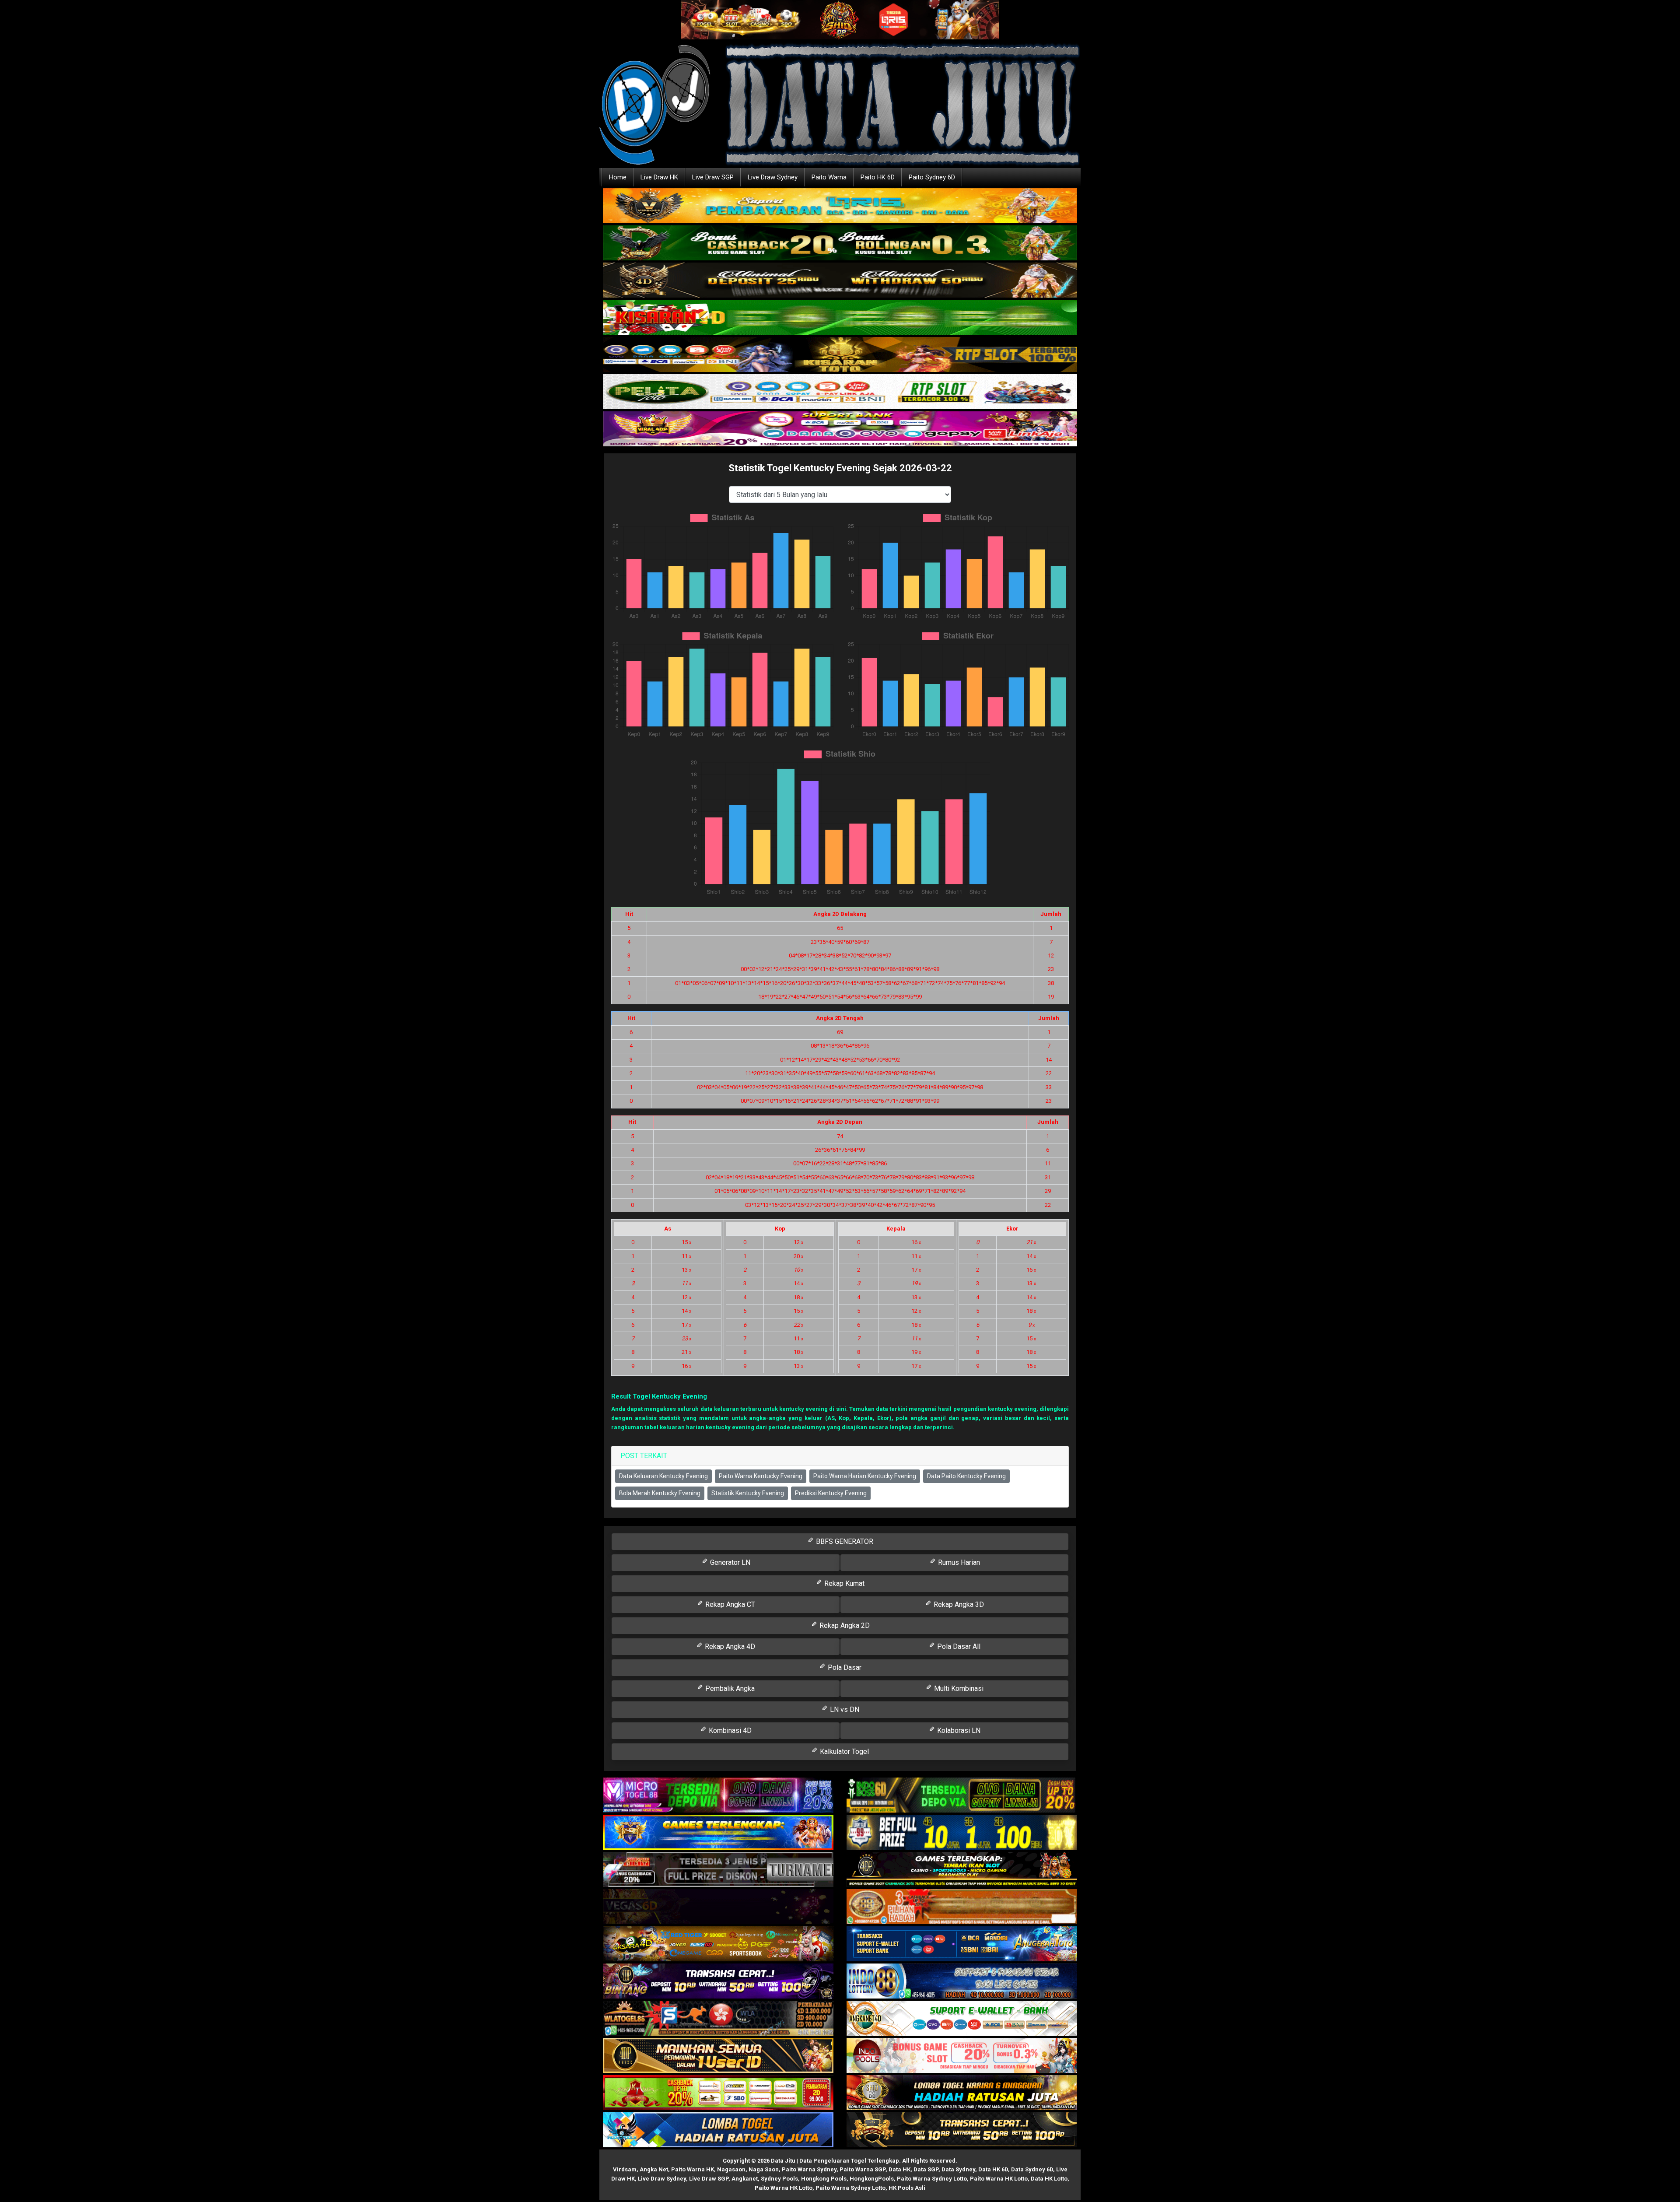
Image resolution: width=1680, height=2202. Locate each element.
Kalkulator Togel (843, 1751)
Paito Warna (829, 177)
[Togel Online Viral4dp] (840, 430)
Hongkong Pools (824, 2179)
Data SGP (926, 2169)
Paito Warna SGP (863, 2169)
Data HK (899, 2169)
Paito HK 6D (878, 177)
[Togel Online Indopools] (962, 2056)
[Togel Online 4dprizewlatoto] (718, 2056)
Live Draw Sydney (773, 177)
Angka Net (654, 2169)
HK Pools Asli (907, 2188)
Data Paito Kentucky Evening (966, 1476)
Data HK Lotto (1049, 2179)
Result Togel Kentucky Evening (659, 1396)
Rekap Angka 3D (958, 1604)
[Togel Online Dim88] (840, 244)
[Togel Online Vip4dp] (962, 1870)
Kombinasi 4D (729, 1730)
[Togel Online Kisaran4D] (840, 318)
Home (618, 177)
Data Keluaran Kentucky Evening (663, 1476)
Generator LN (729, 1562)
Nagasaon (731, 2169)
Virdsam (625, 2169)
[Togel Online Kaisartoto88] (718, 2093)
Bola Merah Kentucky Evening (660, 1493)
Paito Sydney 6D (932, 177)
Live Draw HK (659, 177)
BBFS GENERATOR (844, 1541)
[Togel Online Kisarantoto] (840, 355)
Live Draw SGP (713, 177)
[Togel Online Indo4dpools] (718, 2130)
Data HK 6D (993, 2169)
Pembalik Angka (729, 1688)
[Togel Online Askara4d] (718, 1944)
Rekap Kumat (843, 1583)
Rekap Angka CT (729, 1604)
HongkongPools (872, 2179)
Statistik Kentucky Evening (748, 1493)
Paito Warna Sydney (809, 2169)
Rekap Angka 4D (729, 1646)
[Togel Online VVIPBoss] (840, 206)
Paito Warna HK (693, 2169)
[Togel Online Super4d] (840, 281)
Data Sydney (958, 2169)
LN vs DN (844, 1709)
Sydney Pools (779, 2179)
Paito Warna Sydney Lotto (932, 2179)
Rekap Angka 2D (844, 1625)
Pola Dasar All (958, 1646)
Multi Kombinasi (958, 1688)
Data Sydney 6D (1032, 2169)
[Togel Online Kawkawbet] (718, 1870)
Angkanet (745, 2179)
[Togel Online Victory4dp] (718, 1832)
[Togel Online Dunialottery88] (962, 1907)
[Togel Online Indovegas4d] (962, 2130)
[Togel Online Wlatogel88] (718, 2018)
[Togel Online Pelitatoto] (840, 392)
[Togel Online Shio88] (962, 2093)
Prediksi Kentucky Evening (831, 1493)
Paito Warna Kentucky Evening (761, 1476)
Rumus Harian (958, 1562)
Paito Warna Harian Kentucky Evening (865, 1476)
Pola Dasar (844, 1667)
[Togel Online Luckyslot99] (962, 1832)
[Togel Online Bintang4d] (718, 1981)
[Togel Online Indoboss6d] (962, 1795)
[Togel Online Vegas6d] (718, 1907)
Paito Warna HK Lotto (999, 2179)
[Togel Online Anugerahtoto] (962, 1944)
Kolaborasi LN (958, 1730)
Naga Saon (764, 2169)
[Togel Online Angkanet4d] (962, 2018)
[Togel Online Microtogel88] (718, 1795)
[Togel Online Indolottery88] (962, 1981)
